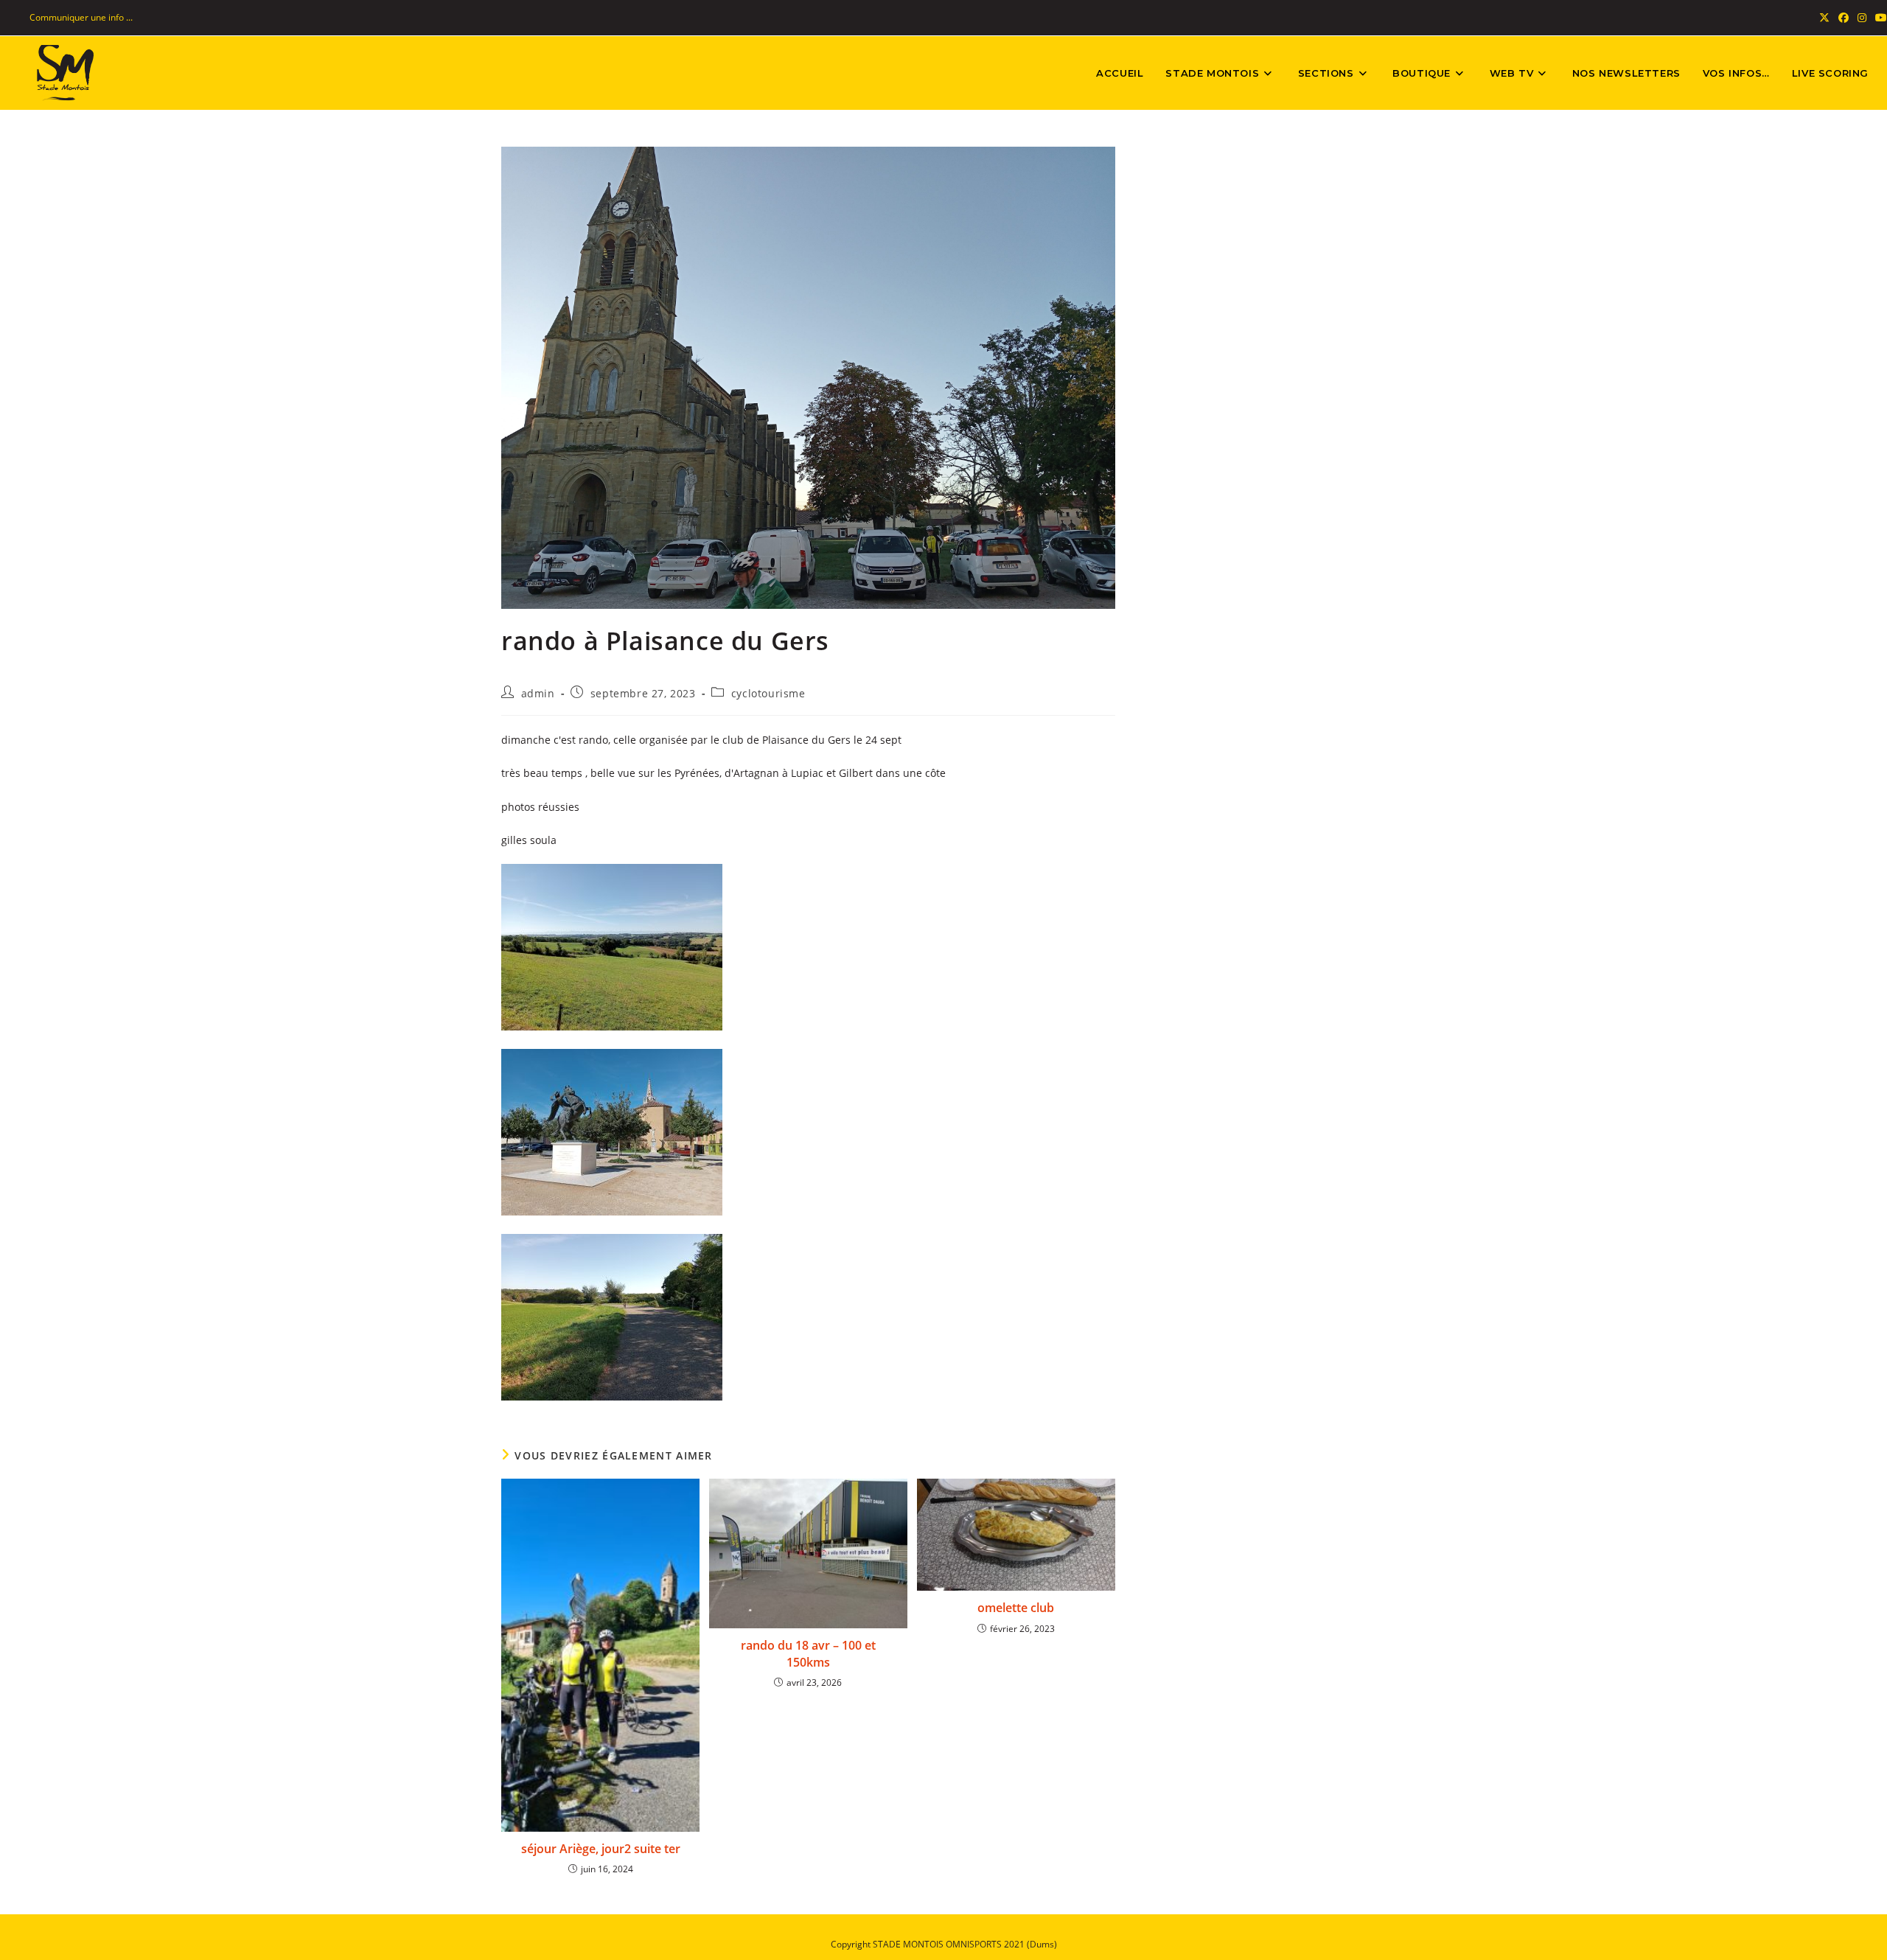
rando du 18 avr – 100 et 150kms (808, 1653)
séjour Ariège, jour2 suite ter (601, 1849)
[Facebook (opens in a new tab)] (1844, 18)
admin (538, 693)
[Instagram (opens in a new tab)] (1862, 18)
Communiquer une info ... (81, 17)
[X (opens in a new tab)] (1824, 18)
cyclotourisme (768, 693)
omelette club (1016, 1608)
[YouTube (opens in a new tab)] (1879, 18)
